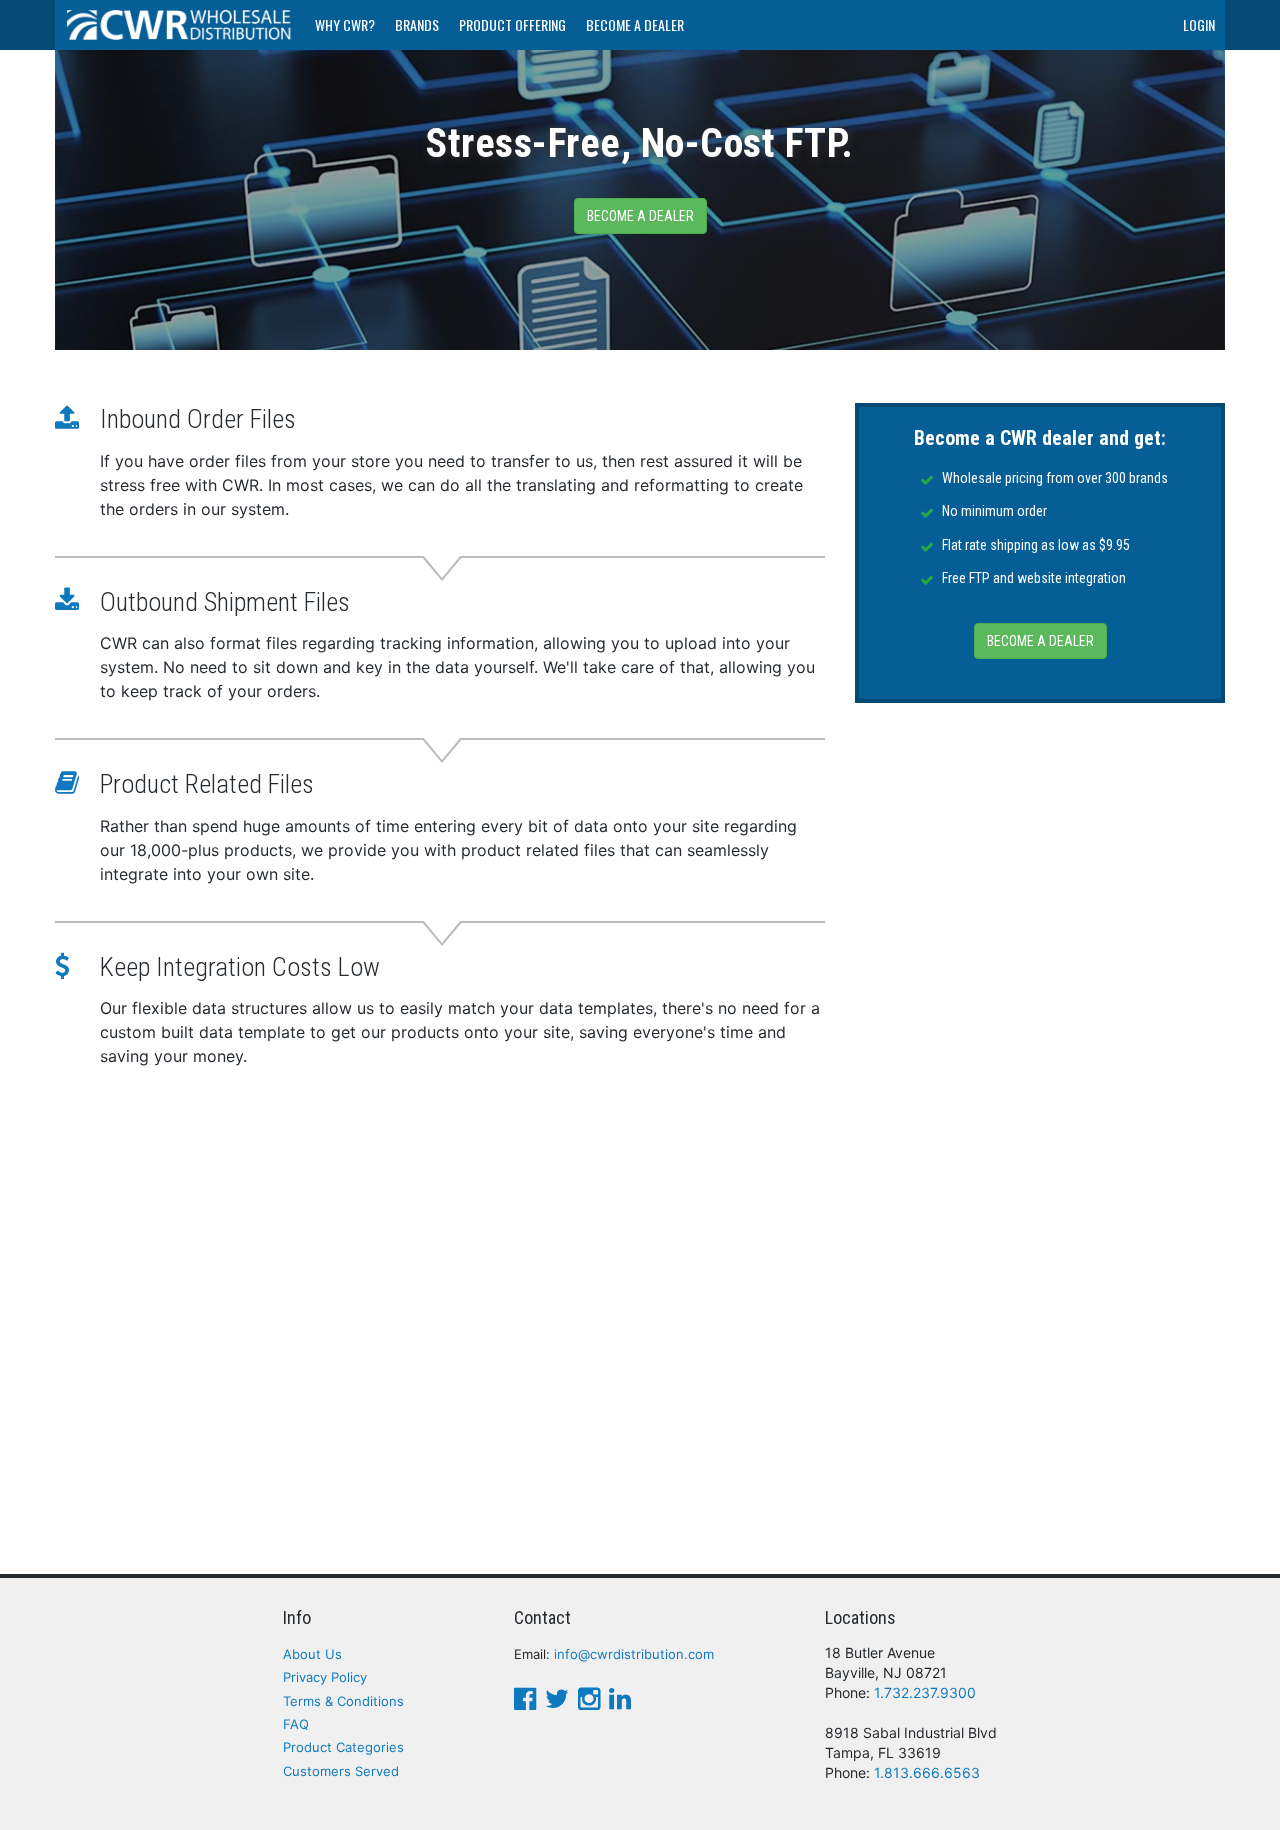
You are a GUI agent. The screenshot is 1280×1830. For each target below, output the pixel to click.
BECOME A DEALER (1040, 641)
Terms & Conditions (343, 1701)
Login (1199, 24)
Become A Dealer (635, 24)
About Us (312, 1654)
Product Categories (343, 1747)
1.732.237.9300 (925, 1692)
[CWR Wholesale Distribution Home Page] (180, 25)
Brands (417, 24)
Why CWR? (345, 24)
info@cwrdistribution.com (634, 1654)
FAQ (296, 1724)
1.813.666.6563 (927, 1772)
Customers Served (341, 1771)
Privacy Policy (325, 1677)
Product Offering (512, 24)
